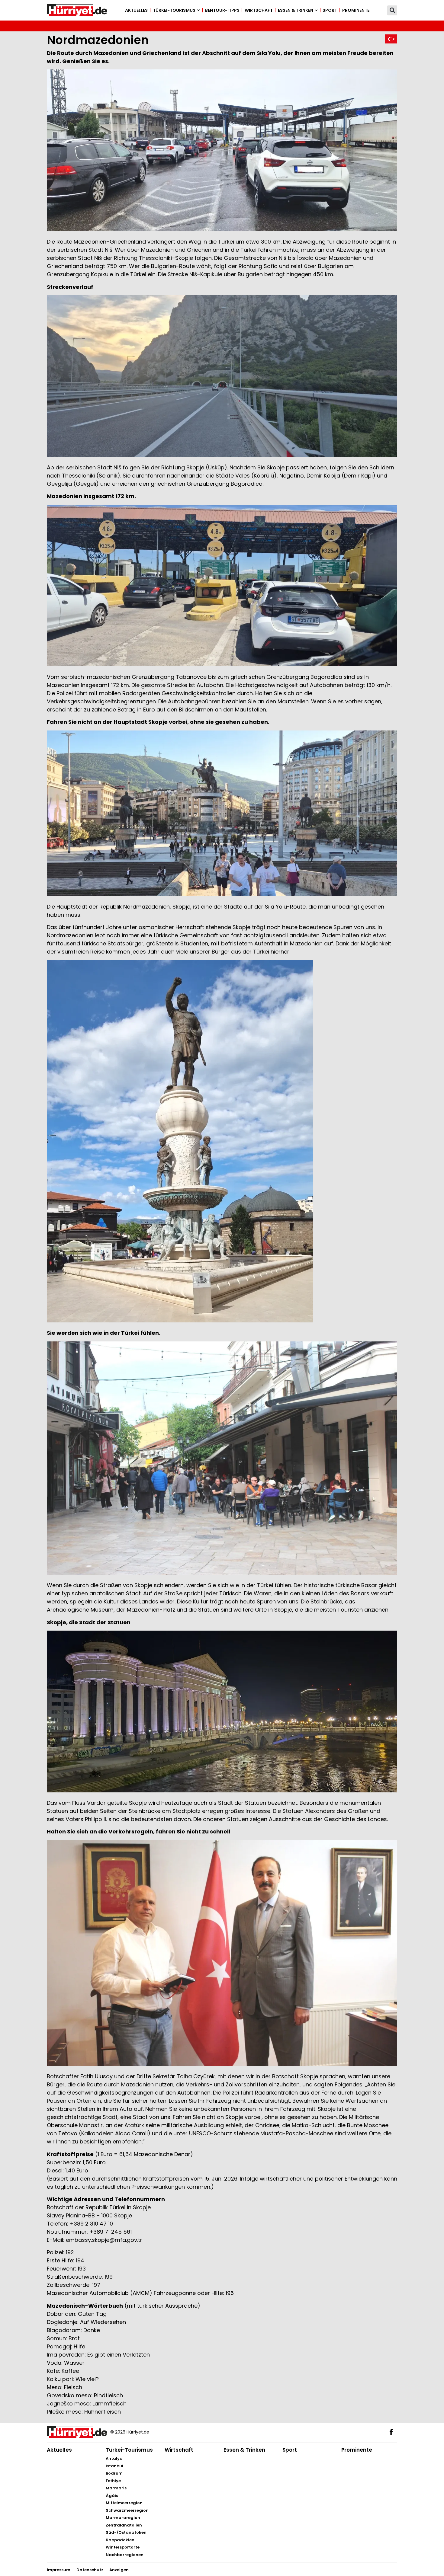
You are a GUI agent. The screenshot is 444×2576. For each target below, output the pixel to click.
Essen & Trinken (296, 10)
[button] (392, 10)
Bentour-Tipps (222, 10)
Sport (330, 10)
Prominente (356, 10)
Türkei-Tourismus (174, 10)
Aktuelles (136, 10)
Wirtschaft (259, 10)
